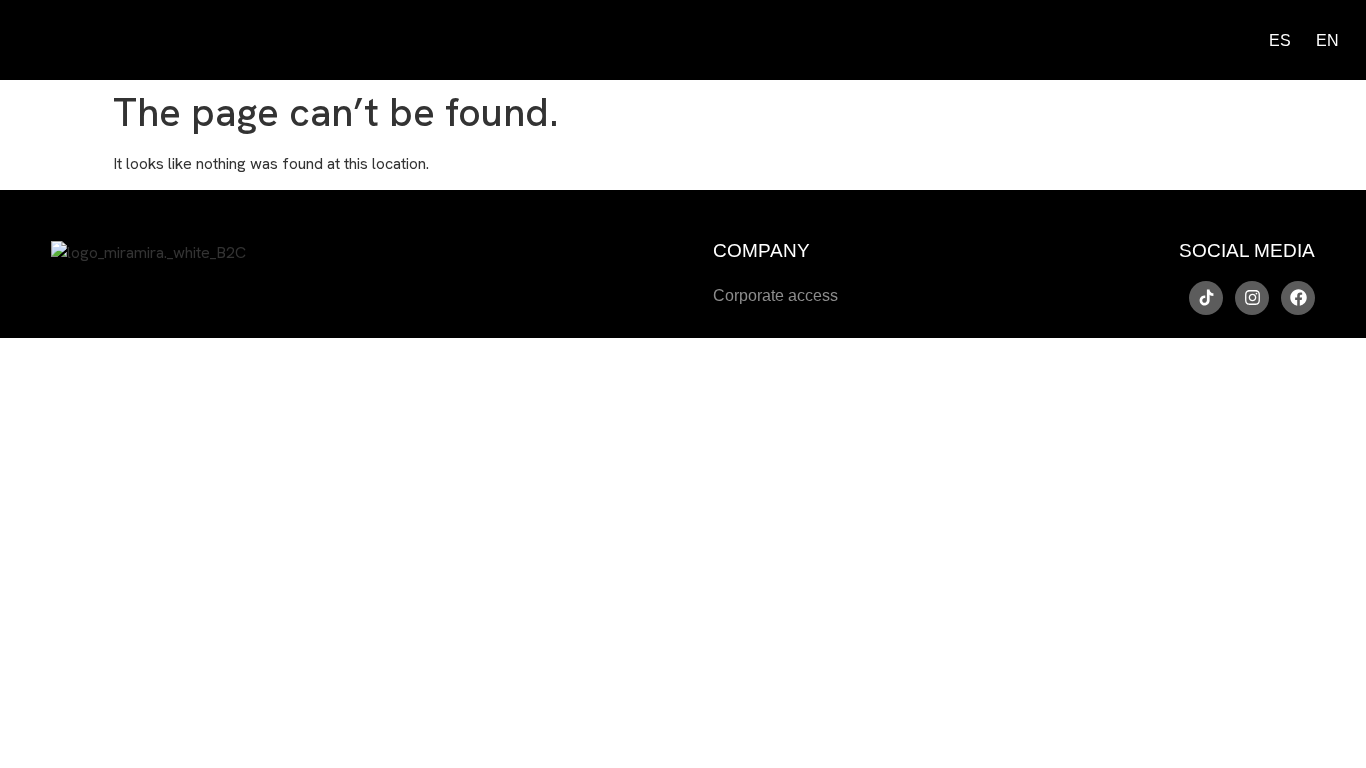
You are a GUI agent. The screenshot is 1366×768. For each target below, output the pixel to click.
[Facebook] (1298, 298)
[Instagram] (1252, 298)
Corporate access (775, 295)
